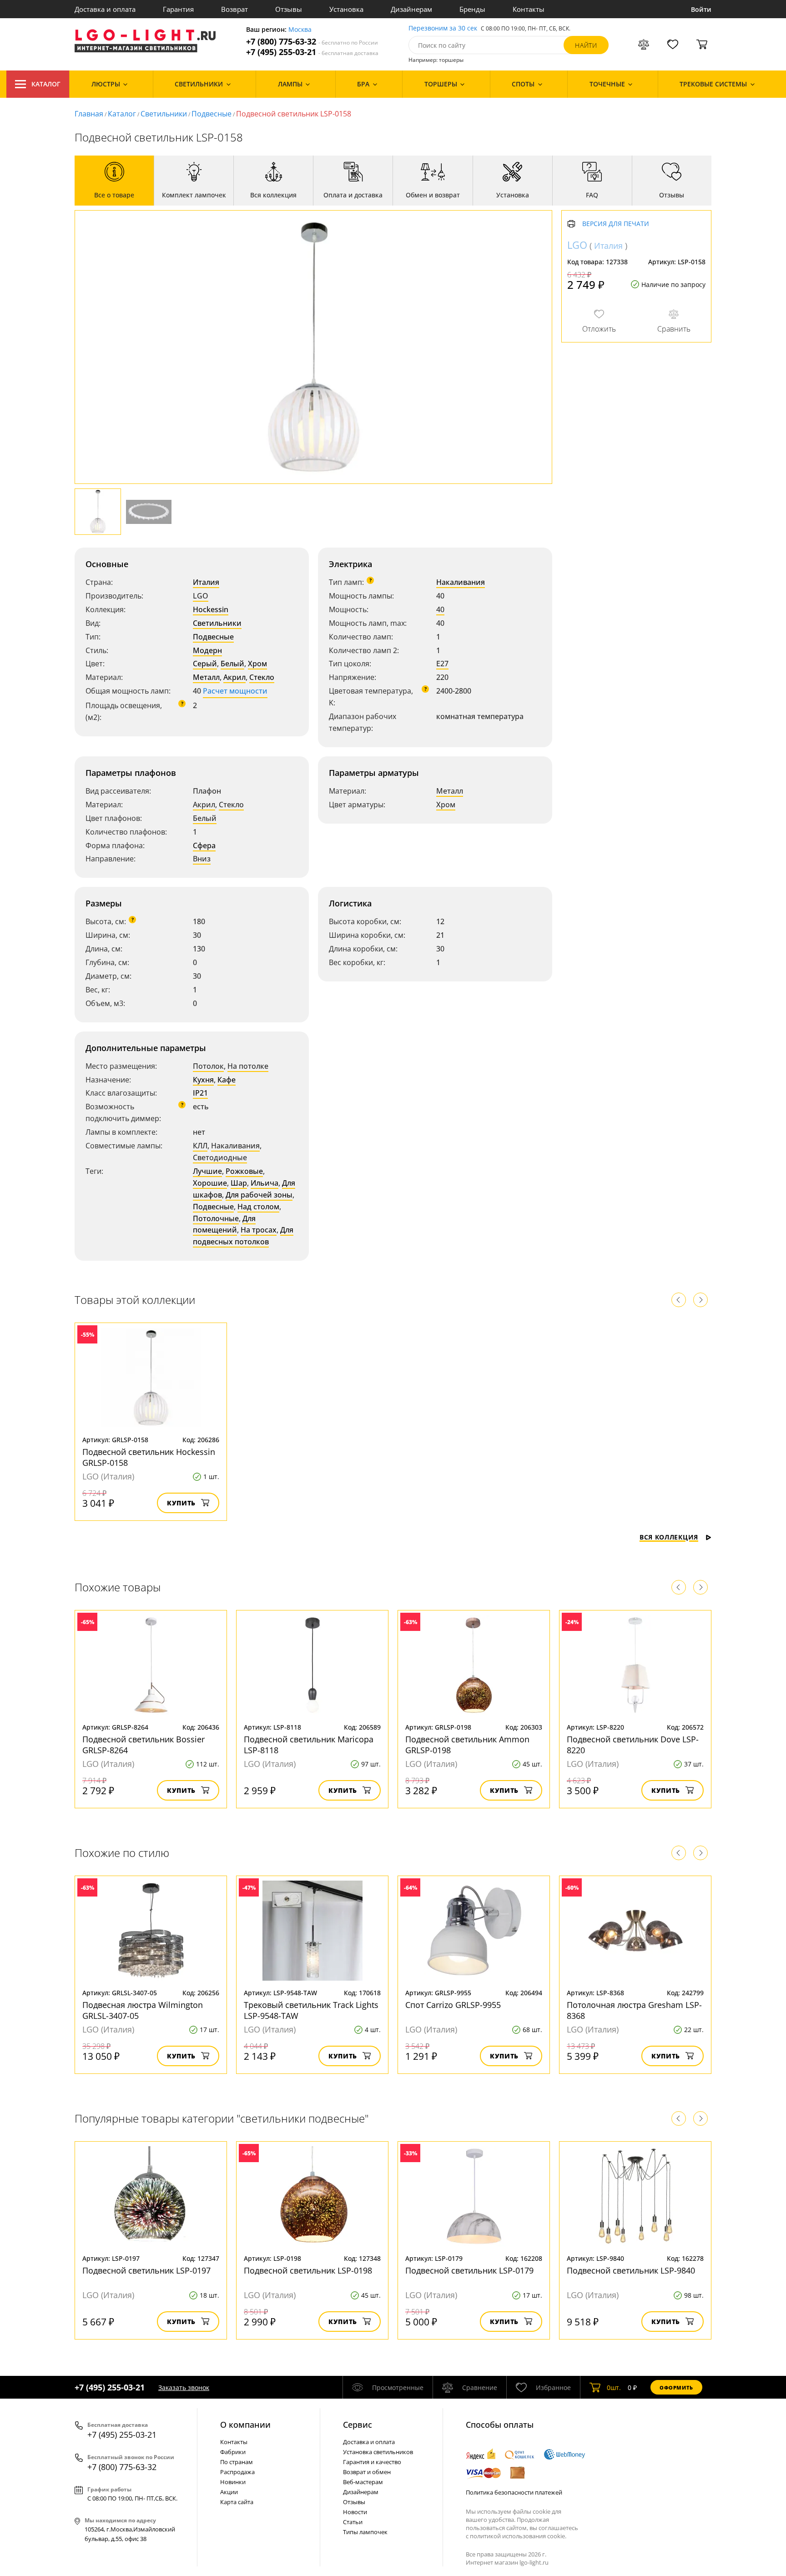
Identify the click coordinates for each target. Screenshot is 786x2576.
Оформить (676, 2387)
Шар (239, 1183)
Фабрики (233, 2452)
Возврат (234, 9)
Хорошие (210, 1183)
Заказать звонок (184, 2387)
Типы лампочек (365, 2532)
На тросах (259, 1230)
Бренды (472, 9)
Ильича (265, 1183)
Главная (89, 114)
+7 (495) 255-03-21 (312, 52)
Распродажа (237, 2472)
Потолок (208, 1066)
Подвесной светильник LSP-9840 (631, 2270)
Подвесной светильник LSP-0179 (469, 2270)
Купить (181, 1503)
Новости (355, 2512)
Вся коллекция (669, 1537)
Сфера (204, 845)
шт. (614, 2387)
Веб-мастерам (363, 2482)
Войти (701, 9)
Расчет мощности (235, 691)
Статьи (353, 2522)
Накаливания (461, 582)
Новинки (233, 2482)
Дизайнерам (411, 9)
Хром (257, 664)
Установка (346, 9)
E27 (442, 664)
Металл (206, 677)
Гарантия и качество (372, 2462)
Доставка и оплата (105, 9)
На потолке (248, 1066)
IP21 (200, 1093)
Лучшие (207, 1171)
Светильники (164, 114)
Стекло (262, 677)
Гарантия (178, 9)
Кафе (227, 1080)
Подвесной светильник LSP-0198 (308, 2270)
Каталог (46, 84)
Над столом (258, 1207)
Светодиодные (220, 1157)
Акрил (234, 677)
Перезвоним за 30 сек (443, 28)
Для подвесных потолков (243, 1236)
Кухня (203, 1080)
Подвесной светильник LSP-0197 (146, 2270)
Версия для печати (616, 224)
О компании (245, 2425)
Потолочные (216, 1218)
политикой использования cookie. (518, 2536)
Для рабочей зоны (259, 1195)
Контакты (529, 9)
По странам (237, 2462)
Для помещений (224, 1224)
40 (440, 609)
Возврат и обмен (367, 2472)
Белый (232, 664)
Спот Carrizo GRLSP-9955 (453, 2005)
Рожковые (244, 1171)
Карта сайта (237, 2502)
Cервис (358, 2425)
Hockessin (211, 609)
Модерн (207, 650)
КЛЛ (200, 1146)
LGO (201, 596)
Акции (229, 2492)
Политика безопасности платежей (514, 2492)
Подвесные (212, 114)
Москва (300, 30)
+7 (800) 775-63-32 (312, 42)
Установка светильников (378, 2452)
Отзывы (289, 9)
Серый (205, 664)
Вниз (202, 859)
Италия (206, 582)
